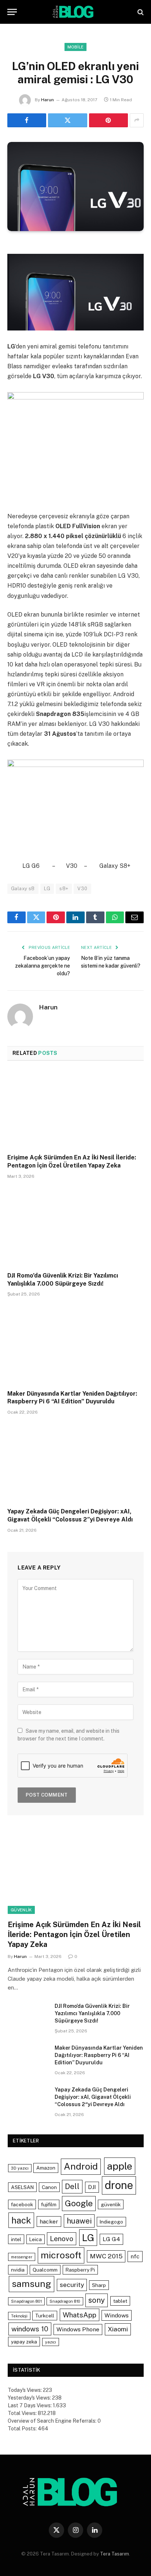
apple (120, 2166)
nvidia (18, 2270)
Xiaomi (118, 2329)
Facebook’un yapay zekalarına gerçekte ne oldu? (43, 966)
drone (119, 2185)
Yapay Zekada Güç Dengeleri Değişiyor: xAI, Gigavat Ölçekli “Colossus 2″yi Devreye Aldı (93, 2097)
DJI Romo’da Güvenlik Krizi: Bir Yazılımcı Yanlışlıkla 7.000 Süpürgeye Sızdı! (92, 2013)
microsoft (61, 2255)
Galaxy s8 (23, 889)
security (72, 2285)
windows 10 (30, 2329)
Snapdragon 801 (26, 2301)
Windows (117, 2315)
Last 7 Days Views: (30, 2405)
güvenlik (111, 2204)
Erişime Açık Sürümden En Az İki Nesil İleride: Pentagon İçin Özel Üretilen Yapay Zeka (74, 1934)
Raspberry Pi (80, 2270)
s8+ (64, 889)
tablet (120, 2301)
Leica (36, 2239)
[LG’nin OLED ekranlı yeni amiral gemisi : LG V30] (75, 187)
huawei (79, 2221)
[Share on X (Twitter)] (67, 120)
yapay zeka (24, 2342)
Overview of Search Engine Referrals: (53, 2421)
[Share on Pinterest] (108, 120)
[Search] (140, 12)
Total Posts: (23, 2429)
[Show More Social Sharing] (137, 120)
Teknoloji (19, 2316)
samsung (32, 2284)
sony (97, 2300)
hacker (49, 2221)
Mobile (76, 47)
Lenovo (62, 2239)
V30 (82, 889)
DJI (92, 2187)
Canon (49, 2187)
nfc (135, 2256)
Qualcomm (45, 2270)
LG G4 (111, 2239)
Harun (47, 100)
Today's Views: (25, 2390)
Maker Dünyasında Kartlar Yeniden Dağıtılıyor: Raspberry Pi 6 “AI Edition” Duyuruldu (99, 2055)
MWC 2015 (106, 2256)
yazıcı (51, 2342)
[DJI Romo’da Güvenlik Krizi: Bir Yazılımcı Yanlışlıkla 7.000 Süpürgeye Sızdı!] (75, 1227)
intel (16, 2239)
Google (79, 2203)
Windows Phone (78, 2329)
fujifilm (49, 2204)
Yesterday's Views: (30, 2398)
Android (81, 2166)
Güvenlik (21, 1910)
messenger (22, 2257)
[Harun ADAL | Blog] (75, 12)
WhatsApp (80, 2315)
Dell (72, 2186)
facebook (22, 2204)
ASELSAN (22, 2187)
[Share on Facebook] (27, 120)
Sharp (99, 2285)
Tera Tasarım (115, 2554)
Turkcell (45, 2316)
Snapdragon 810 (65, 2301)
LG (47, 889)
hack (21, 2220)
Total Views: (23, 2413)
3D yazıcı (20, 2168)
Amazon (46, 2168)
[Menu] (12, 12)
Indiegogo (111, 2222)
